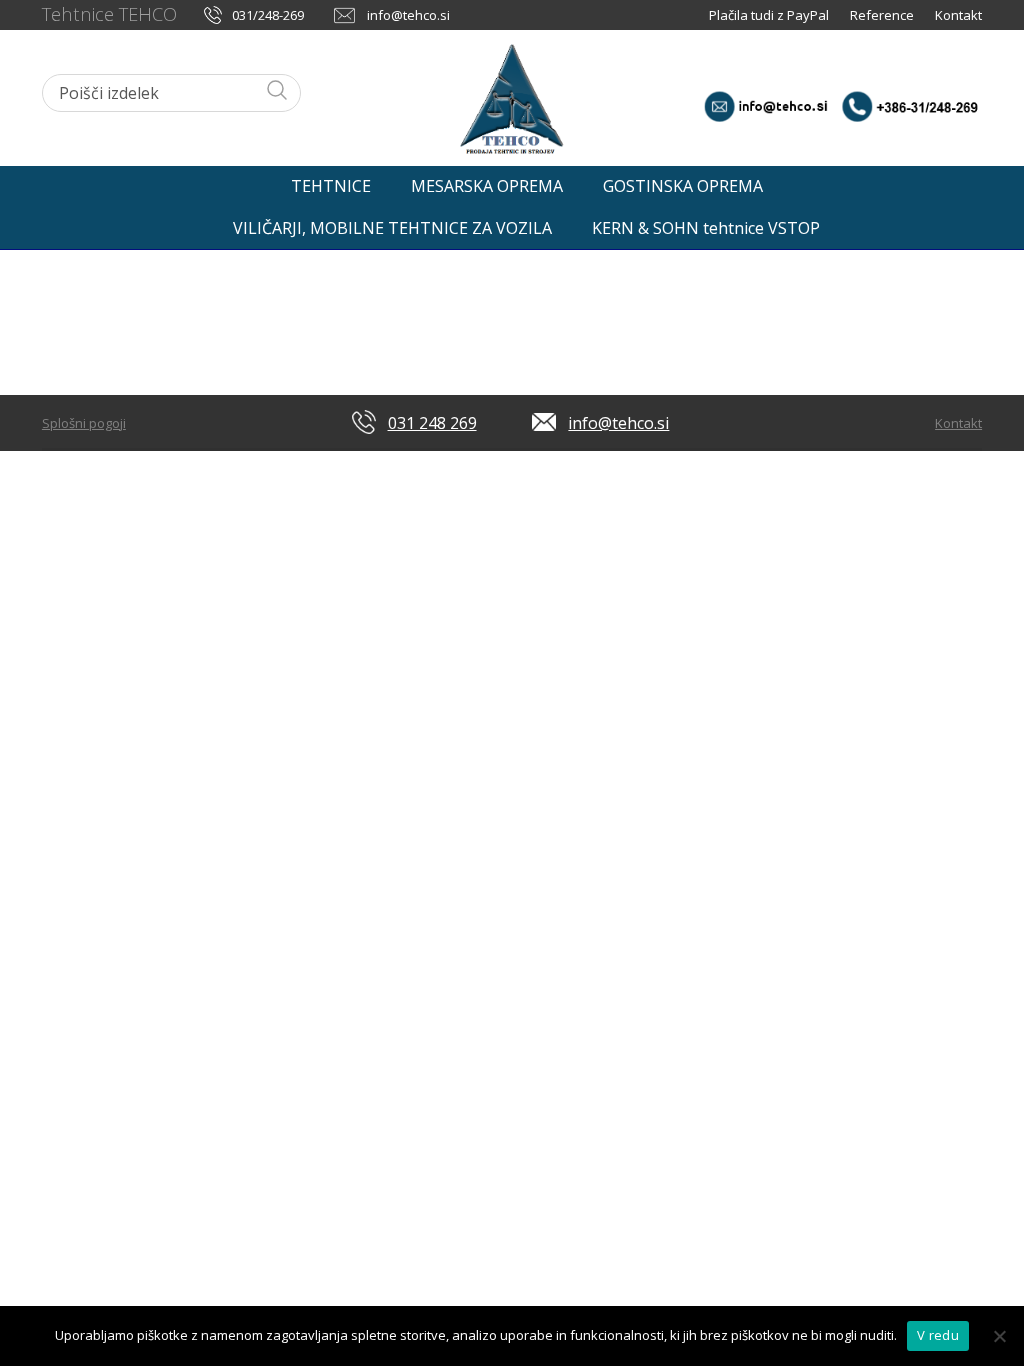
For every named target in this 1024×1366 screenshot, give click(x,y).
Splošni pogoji (84, 423)
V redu (938, 1335)
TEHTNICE (331, 186)
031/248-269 (268, 15)
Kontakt (958, 15)
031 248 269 (432, 423)
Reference (882, 15)
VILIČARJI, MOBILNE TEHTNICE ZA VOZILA (392, 228)
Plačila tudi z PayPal (770, 15)
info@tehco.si (408, 15)
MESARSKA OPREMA (487, 186)
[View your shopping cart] (960, 181)
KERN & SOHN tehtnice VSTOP (706, 228)
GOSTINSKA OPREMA (683, 186)
